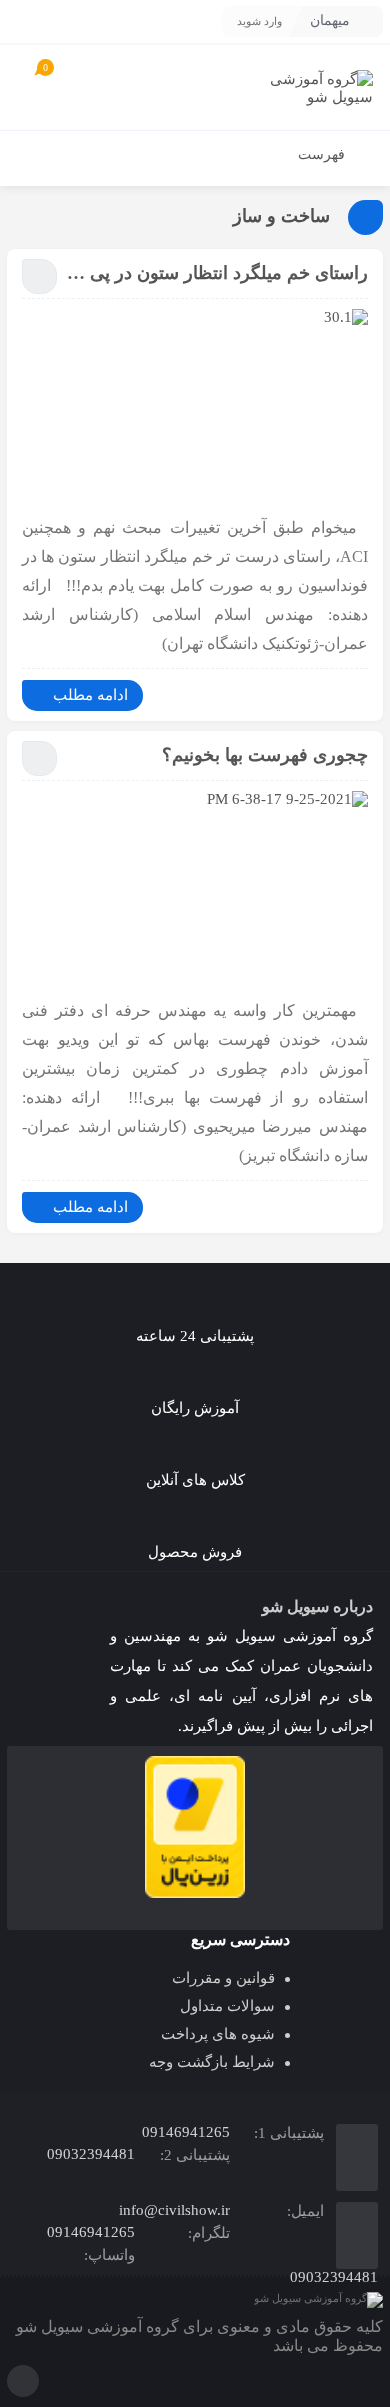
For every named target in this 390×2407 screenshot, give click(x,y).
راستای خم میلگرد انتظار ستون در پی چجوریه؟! (217, 273)
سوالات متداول (227, 2006)
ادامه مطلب (90, 695)
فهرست (323, 154)
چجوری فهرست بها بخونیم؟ (265, 755)
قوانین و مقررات (223, 1978)
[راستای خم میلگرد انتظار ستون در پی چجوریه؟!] (195, 406)
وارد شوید (259, 21)
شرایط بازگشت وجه (212, 2062)
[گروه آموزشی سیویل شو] (309, 87)
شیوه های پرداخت (218, 2034)
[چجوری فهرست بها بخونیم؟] (195, 888)
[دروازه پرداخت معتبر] (195, 1827)
